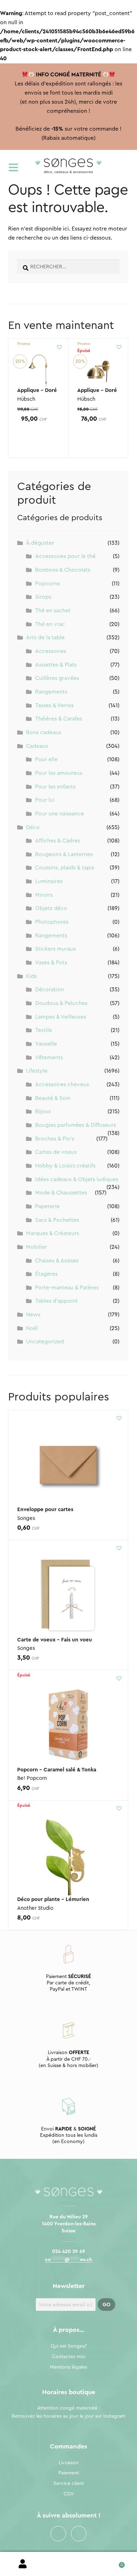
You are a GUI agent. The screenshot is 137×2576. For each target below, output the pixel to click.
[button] (59, 347)
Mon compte (23, 2564)
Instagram (79, 2534)
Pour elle (46, 759)
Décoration (50, 990)
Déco (33, 827)
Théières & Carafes (59, 719)
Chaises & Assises (57, 1261)
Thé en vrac (50, 624)
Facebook (58, 2534)
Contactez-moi (69, 2357)
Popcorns (47, 584)
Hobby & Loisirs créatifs (65, 1166)
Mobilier (37, 1247)
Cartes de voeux (56, 1152)
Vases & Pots (51, 963)
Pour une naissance (60, 814)
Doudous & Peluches (61, 1003)
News (33, 1315)
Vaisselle (46, 1044)
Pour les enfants (55, 787)
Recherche (68, 2564)
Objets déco (51, 908)
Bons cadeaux (44, 732)
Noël (32, 1328)
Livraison (68, 2463)
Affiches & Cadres (58, 841)
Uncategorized (45, 1342)
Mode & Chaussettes (61, 1193)
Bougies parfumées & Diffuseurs (76, 1125)
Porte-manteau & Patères (67, 1288)
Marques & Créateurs (53, 1233)
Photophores (52, 922)
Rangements (51, 692)
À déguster (40, 543)
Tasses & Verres (54, 705)
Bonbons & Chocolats (63, 570)
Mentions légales (68, 2367)
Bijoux (43, 1111)
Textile (44, 1030)
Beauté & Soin (53, 1098)
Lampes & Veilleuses (61, 1017)
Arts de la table (45, 638)
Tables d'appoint (56, 1301)
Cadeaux (37, 746)
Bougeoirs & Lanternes (64, 854)
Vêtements (49, 1058)
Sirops (43, 597)
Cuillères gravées (57, 678)
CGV (69, 2494)
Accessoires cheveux (62, 1084)
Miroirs (44, 895)
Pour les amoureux (59, 773)
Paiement (69, 2473)
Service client (69, 2484)
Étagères (46, 1274)
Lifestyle (37, 1071)
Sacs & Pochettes (57, 1220)
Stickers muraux (56, 949)
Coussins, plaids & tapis (65, 868)
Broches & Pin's (55, 1139)
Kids (31, 976)
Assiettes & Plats (56, 665)
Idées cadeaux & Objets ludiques (77, 1179)
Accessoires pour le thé (65, 556)
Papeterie (47, 1206)
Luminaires (49, 881)
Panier (114, 2563)
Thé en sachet (53, 611)
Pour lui (45, 800)
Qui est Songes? (69, 2346)
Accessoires (51, 651)
